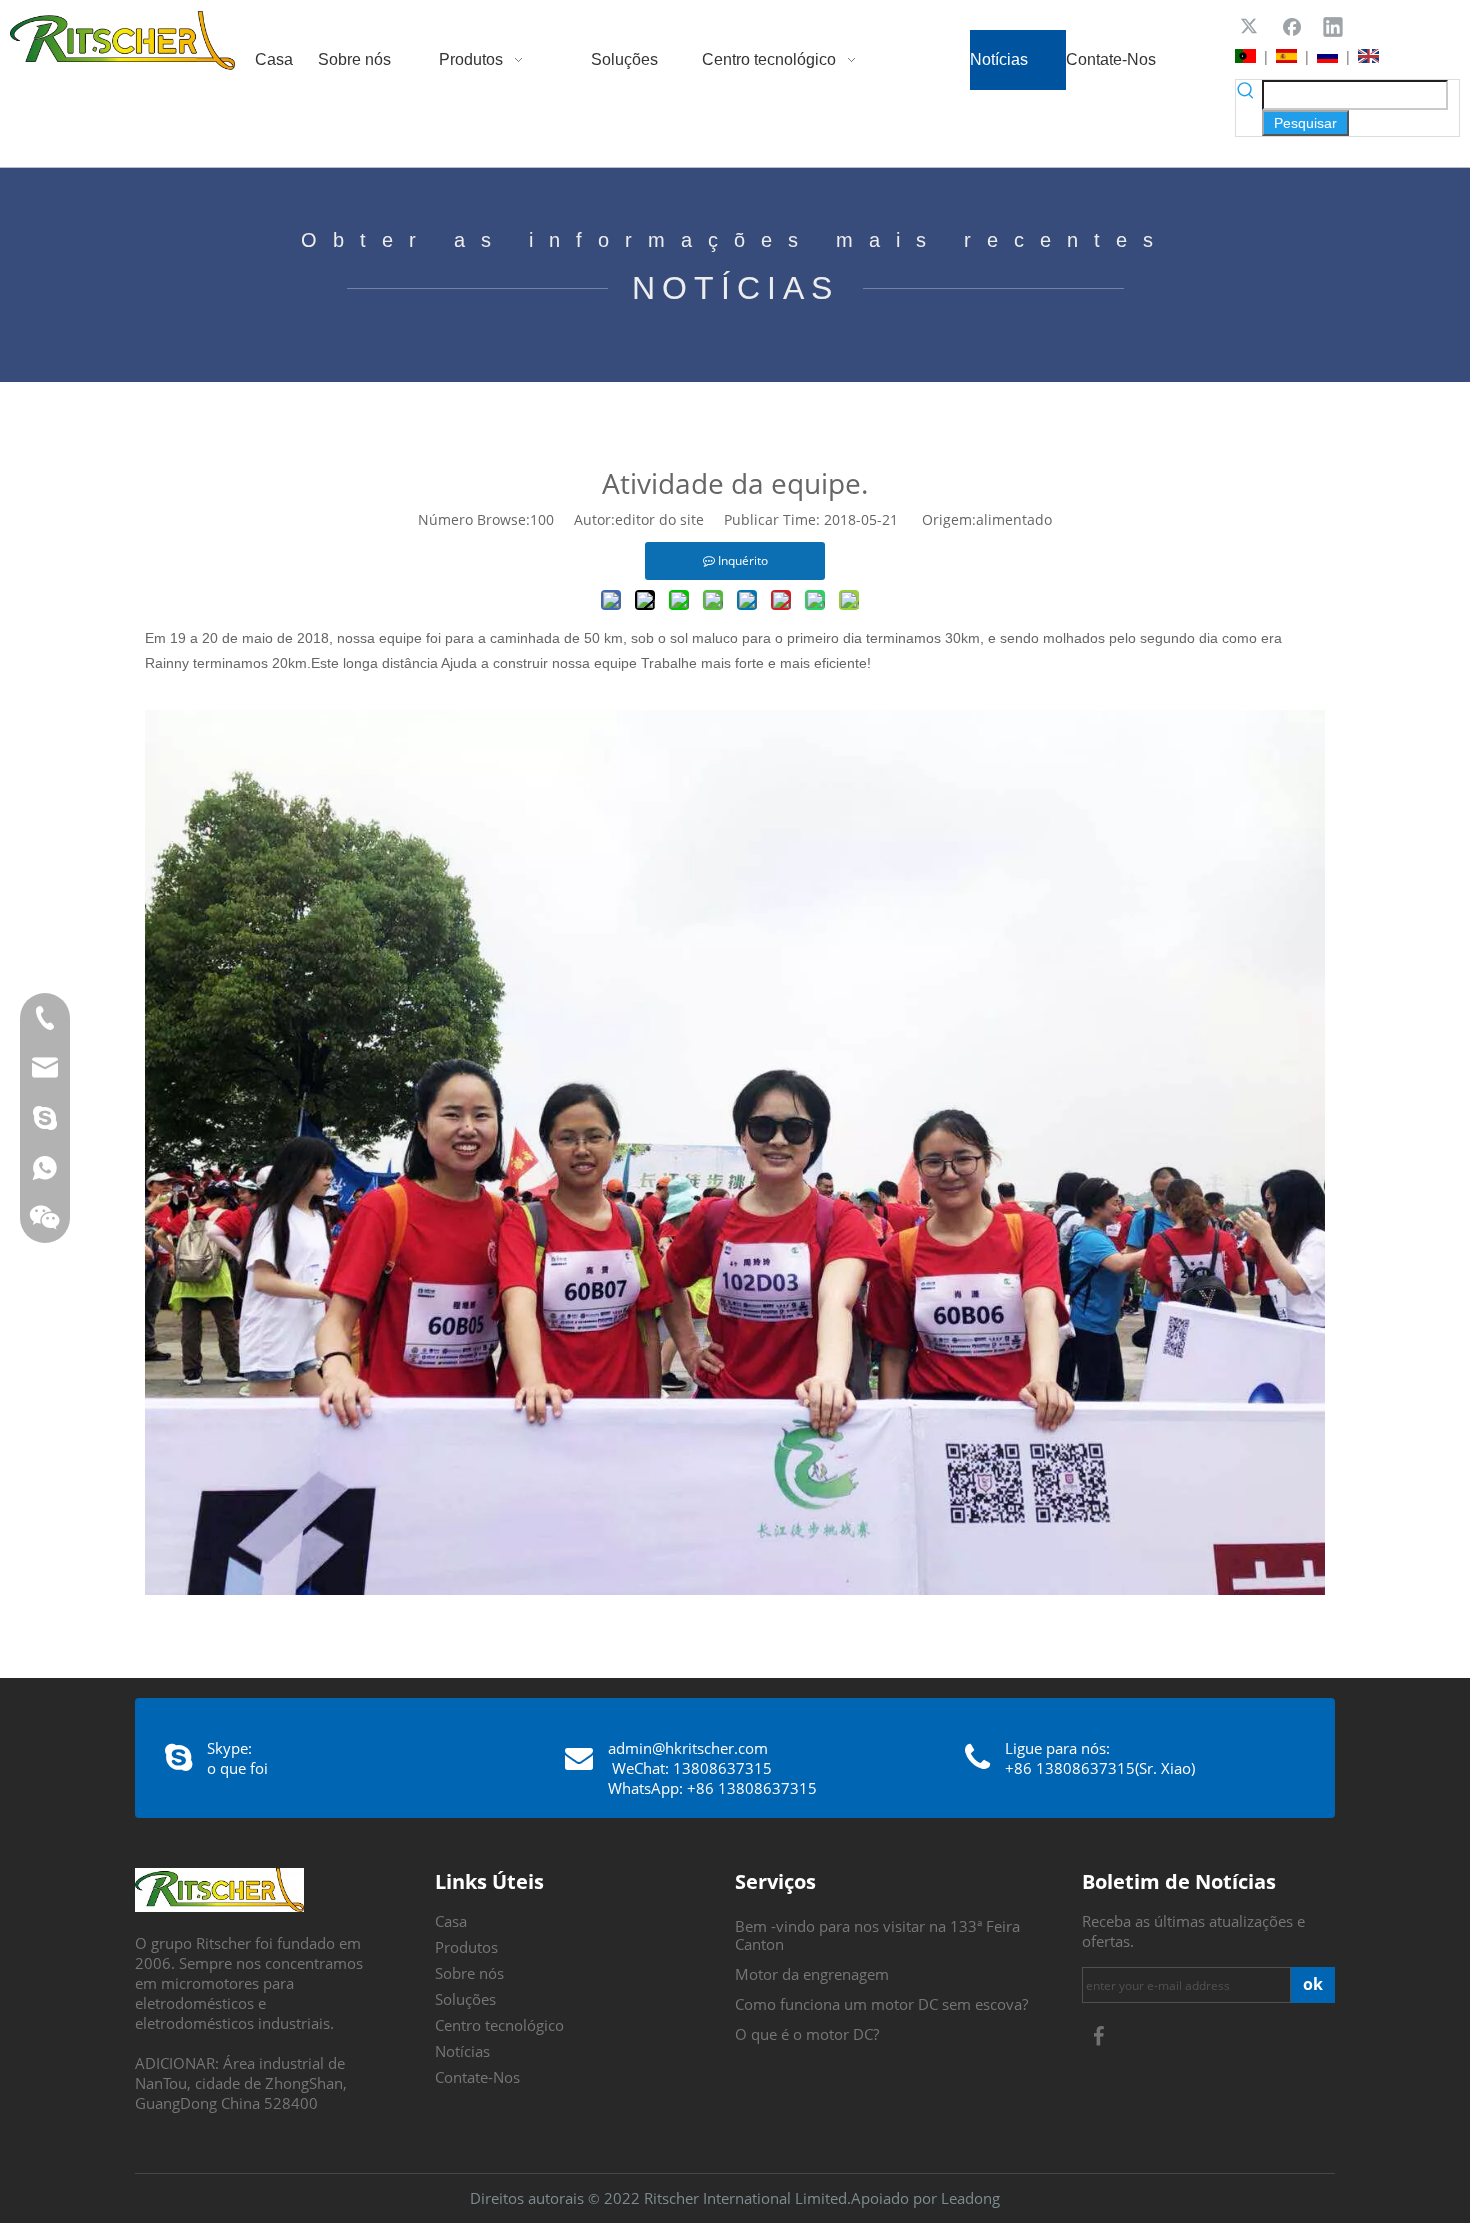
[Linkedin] (1333, 26)
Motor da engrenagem (812, 1974)
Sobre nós (469, 1973)
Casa (451, 1921)
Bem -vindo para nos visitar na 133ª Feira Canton (877, 1935)
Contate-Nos (477, 2077)
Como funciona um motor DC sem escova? (881, 2004)
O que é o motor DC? (807, 2034)
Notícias (462, 2051)
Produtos (466, 1947)
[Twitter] (1251, 26)
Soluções (465, 1999)
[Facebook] (1292, 26)
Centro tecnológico (499, 2025)
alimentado (1014, 519)
